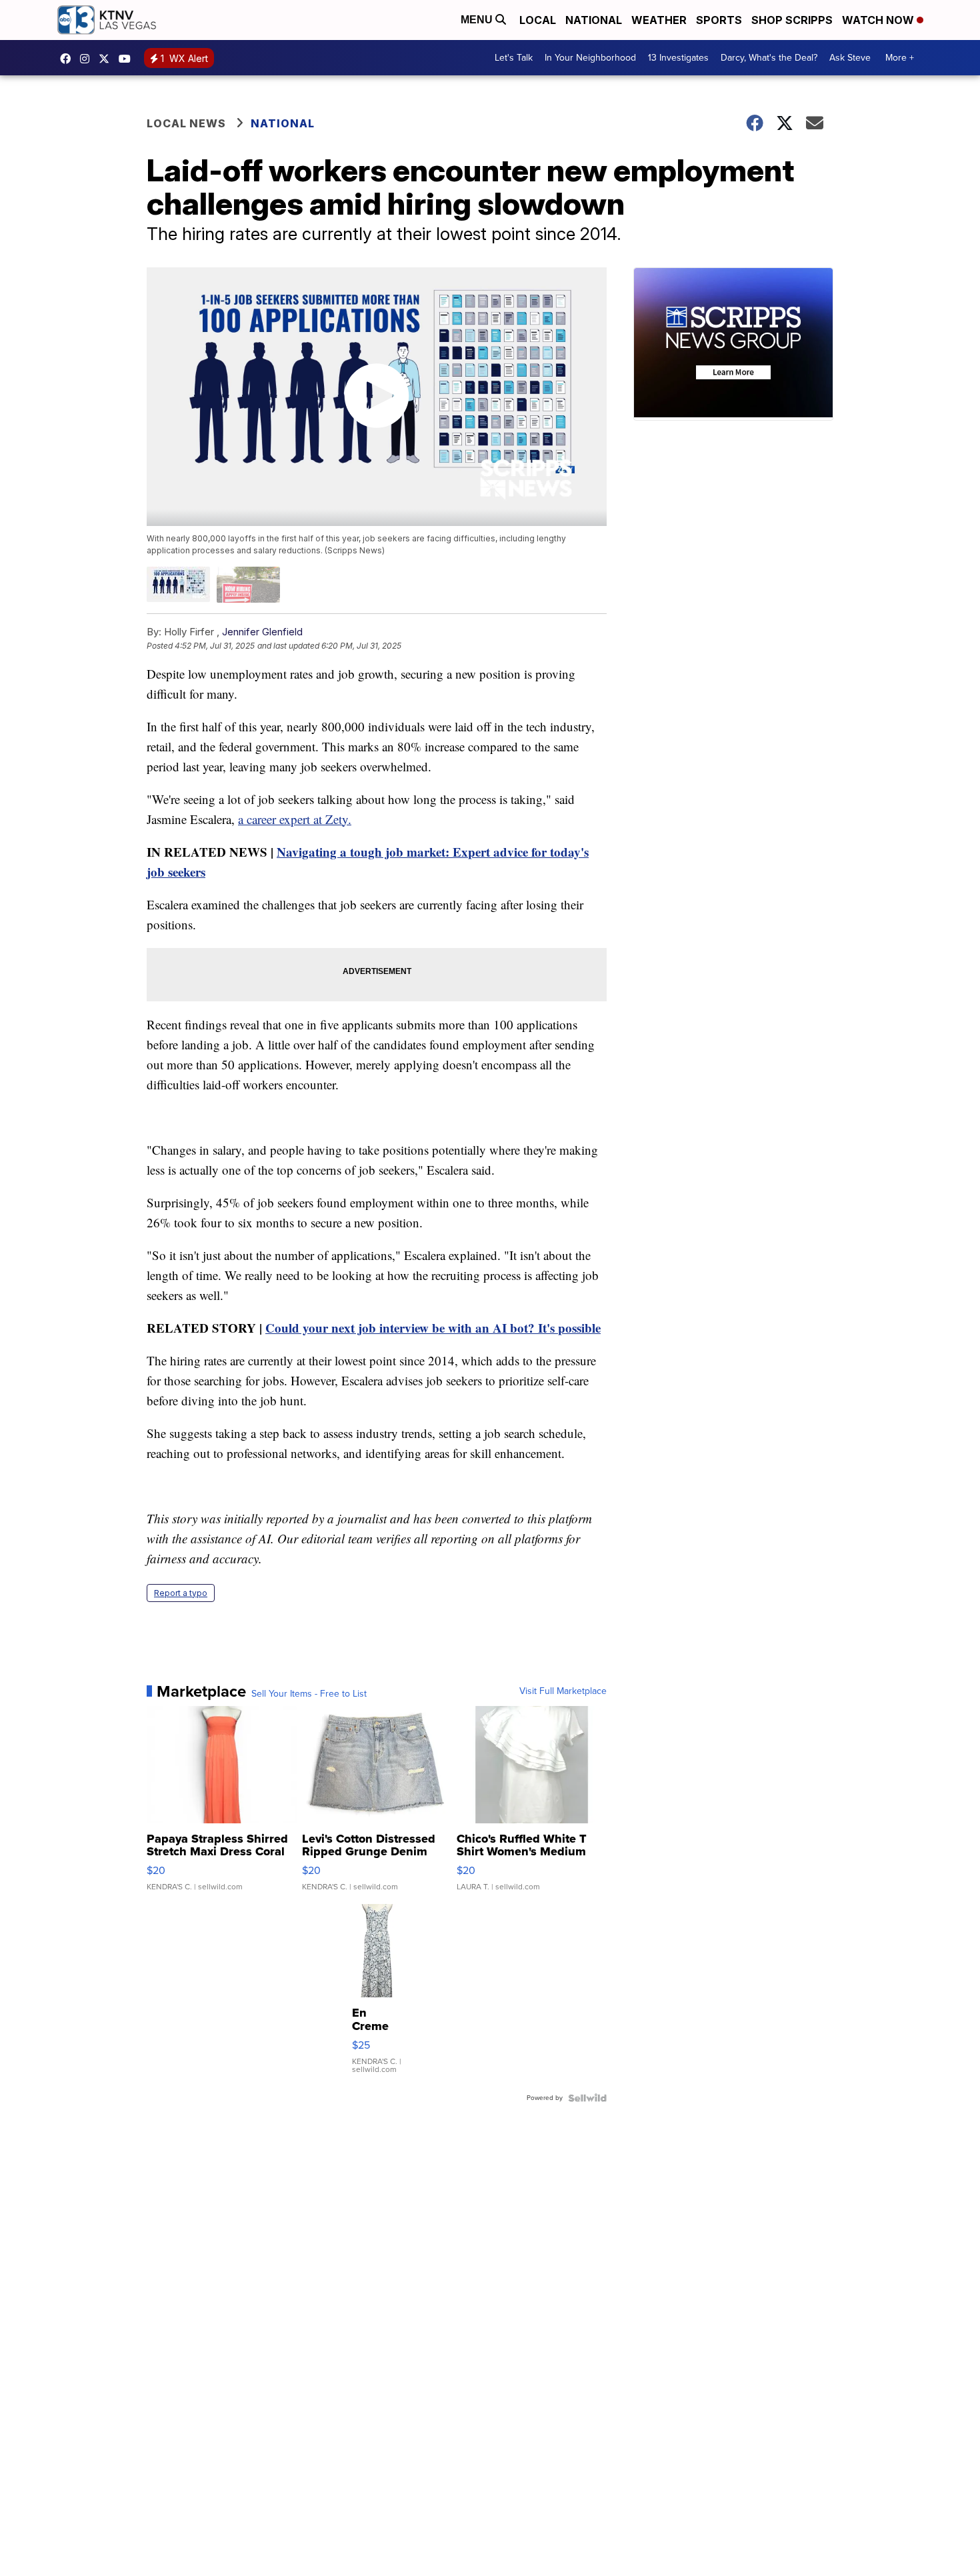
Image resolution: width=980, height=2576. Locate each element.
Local (538, 20)
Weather (659, 20)
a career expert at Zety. (295, 819)
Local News (186, 123)
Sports (719, 20)
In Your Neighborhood (590, 58)
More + (900, 58)
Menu (478, 20)
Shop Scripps (792, 20)
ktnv (88, 59)
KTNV (107, 59)
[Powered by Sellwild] (587, 2098)
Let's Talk (514, 58)
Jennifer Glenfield (262, 632)
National (594, 20)
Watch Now (879, 20)
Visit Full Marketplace (563, 1691)
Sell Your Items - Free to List (309, 1694)
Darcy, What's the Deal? (769, 58)
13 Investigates (678, 58)
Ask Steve (850, 58)
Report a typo (181, 1593)
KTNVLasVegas (69, 59)
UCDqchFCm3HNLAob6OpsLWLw (128, 59)
